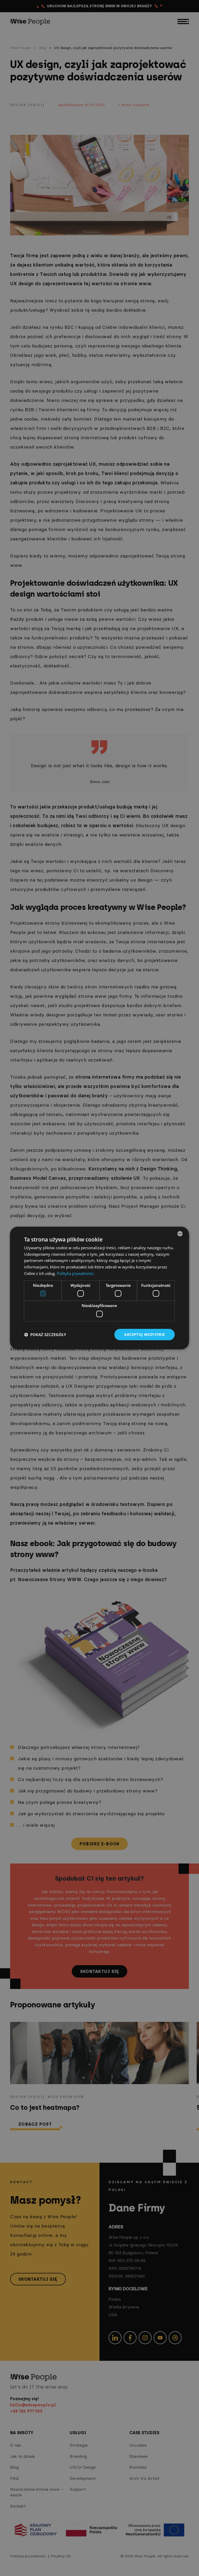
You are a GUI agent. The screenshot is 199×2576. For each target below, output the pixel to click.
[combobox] (180, 1234)
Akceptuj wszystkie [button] (144, 1334)
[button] (45, 1335)
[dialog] (99, 1288)
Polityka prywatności (75, 1273)
